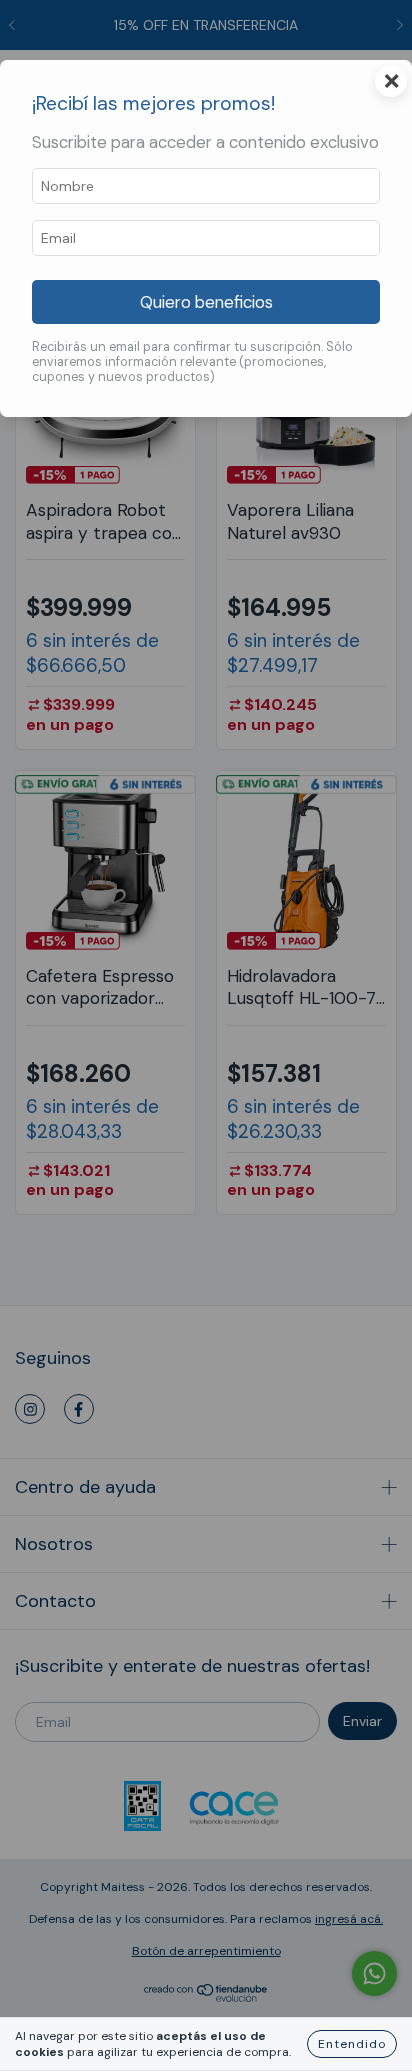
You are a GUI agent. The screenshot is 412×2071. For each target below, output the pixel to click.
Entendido (352, 2044)
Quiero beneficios (206, 302)
